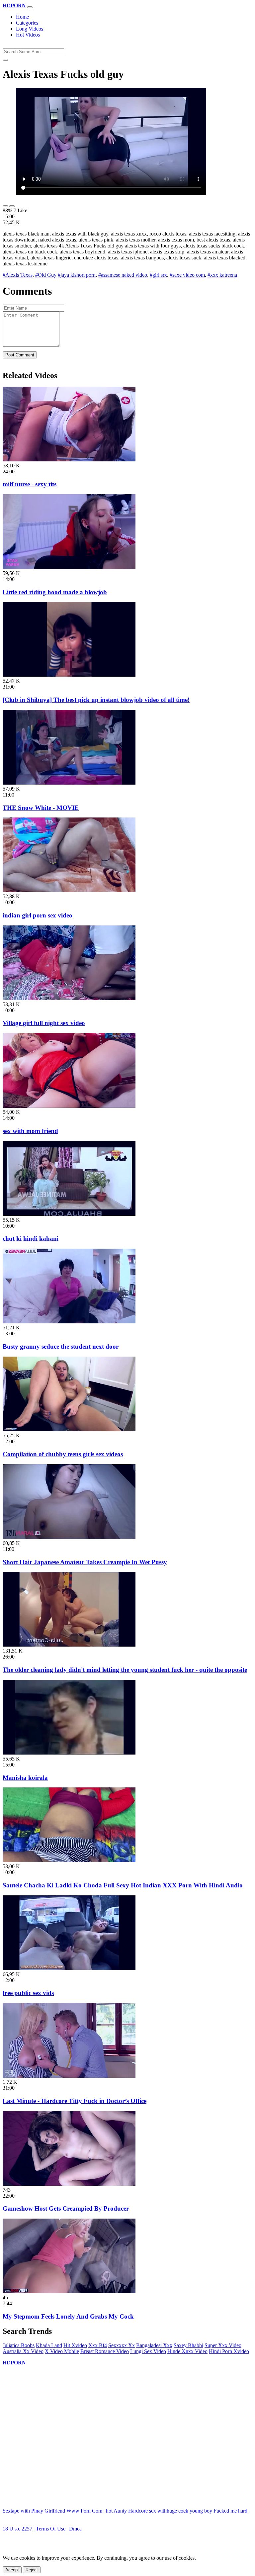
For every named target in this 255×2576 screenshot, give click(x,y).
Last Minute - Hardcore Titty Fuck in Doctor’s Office (75, 2101)
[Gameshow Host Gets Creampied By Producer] (69, 2184)
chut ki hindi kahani (31, 1239)
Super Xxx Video (223, 2345)
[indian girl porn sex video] (69, 890)
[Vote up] (5, 206)
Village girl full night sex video (44, 1023)
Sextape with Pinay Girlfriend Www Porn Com (52, 2511)
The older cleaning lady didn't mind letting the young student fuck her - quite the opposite (125, 1670)
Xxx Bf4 (98, 2345)
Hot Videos (28, 35)
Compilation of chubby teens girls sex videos (63, 1454)
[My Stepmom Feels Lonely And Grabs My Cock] (69, 2291)
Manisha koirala (25, 1778)
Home (22, 17)
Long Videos (30, 29)
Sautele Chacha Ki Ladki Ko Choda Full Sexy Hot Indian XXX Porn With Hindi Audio (123, 1885)
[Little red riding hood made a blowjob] (69, 567)
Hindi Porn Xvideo (229, 2351)
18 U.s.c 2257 (17, 2529)
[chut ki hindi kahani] (69, 1214)
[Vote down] (12, 206)
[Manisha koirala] (69, 1753)
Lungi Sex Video (148, 2351)
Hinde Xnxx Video (187, 2351)
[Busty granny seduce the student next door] (69, 1322)
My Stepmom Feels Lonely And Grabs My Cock (68, 2316)
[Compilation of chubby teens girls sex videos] (69, 1430)
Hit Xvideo (75, 2345)
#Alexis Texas (18, 275)
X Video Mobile (62, 2351)
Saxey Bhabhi (188, 2345)
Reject (32, 2570)
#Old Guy (46, 275)
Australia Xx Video (23, 2351)
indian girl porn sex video (38, 915)
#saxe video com (187, 275)
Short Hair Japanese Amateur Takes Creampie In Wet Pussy (85, 1562)
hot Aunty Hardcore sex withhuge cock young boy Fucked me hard (177, 2511)
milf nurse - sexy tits (30, 484)
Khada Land (49, 2345)
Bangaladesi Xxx (154, 2345)
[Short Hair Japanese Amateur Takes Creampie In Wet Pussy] (69, 1537)
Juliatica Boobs (19, 2345)
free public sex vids (28, 1993)
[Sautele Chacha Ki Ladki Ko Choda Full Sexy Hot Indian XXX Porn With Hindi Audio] (69, 1860)
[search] (5, 60)
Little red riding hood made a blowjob (55, 592)
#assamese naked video (123, 275)
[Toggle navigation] (30, 7)
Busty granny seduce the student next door (61, 1346)
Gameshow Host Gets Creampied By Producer (66, 2208)
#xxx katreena (222, 275)
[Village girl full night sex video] (69, 998)
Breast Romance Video (105, 2351)
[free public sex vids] (69, 1968)
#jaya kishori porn (77, 275)
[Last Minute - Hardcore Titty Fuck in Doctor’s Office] (69, 2076)
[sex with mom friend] (69, 1106)
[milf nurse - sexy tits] (69, 460)
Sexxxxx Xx (122, 2345)
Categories (27, 23)
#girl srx (158, 275)
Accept (12, 2570)
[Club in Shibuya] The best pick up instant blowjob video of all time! (96, 700)
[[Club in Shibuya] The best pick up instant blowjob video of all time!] (69, 675)
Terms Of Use (51, 2529)
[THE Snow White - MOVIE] (69, 783)
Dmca (75, 2529)
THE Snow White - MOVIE (41, 808)
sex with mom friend (30, 1131)
